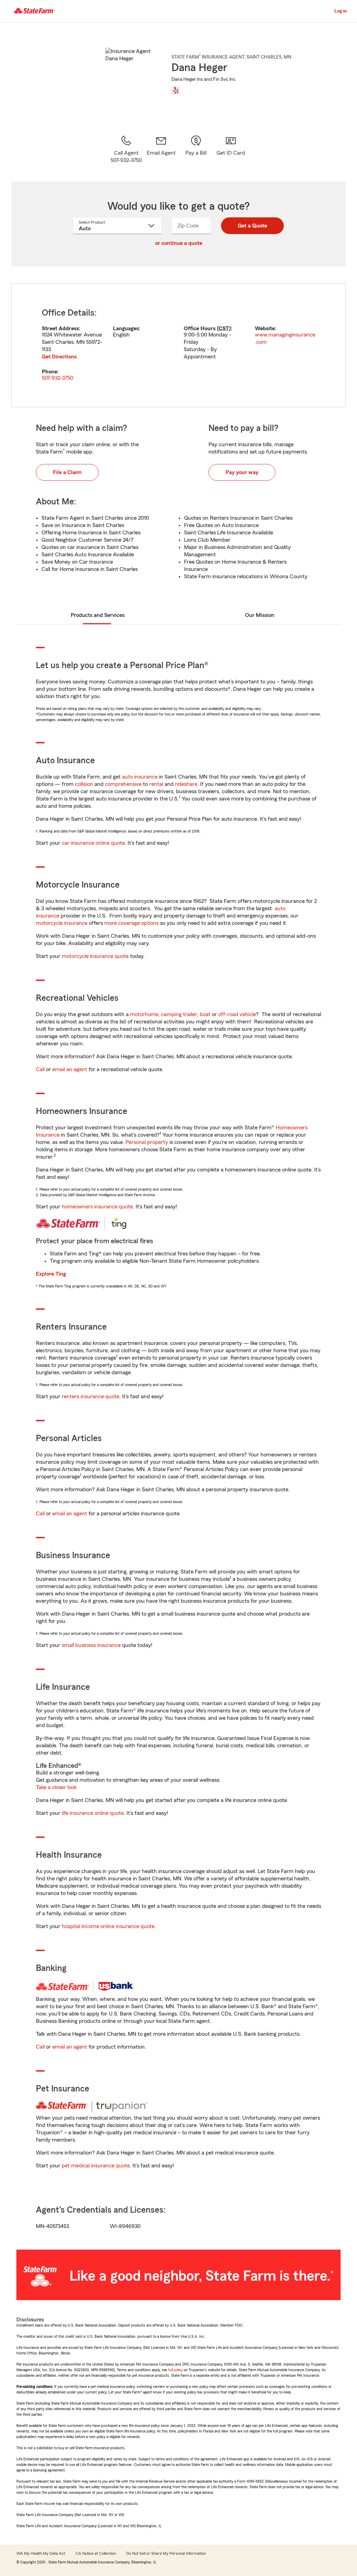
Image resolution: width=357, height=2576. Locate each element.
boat (205, 1014)
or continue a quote (179, 243)
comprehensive (123, 784)
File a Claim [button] (67, 472)
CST (224, 328)
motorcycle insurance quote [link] (95, 956)
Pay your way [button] (242, 472)
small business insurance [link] (91, 1645)
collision (84, 784)
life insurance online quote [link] (93, 1813)
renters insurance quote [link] (90, 1397)
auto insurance (140, 777)
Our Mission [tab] (260, 615)
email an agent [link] (70, 1069)
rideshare (186, 784)
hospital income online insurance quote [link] (108, 1926)
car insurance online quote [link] (93, 843)
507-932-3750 (58, 378)
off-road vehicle (237, 1014)
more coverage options (131, 923)
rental (156, 784)
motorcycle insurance (62, 923)
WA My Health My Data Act (41, 2553)
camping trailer (179, 1014)
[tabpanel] (178, 345)
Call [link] (40, 1069)
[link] (161, 149)
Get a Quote (252, 226)
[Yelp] (176, 90)
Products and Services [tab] (98, 615)
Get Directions (59, 357)
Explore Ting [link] (51, 1274)
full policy (175, 2370)
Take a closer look (56, 1787)
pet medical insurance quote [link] (96, 2166)
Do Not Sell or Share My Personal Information (166, 2553)
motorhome (144, 1014)
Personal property (147, 1142)
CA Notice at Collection (96, 2553)
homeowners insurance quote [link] (97, 1207)
